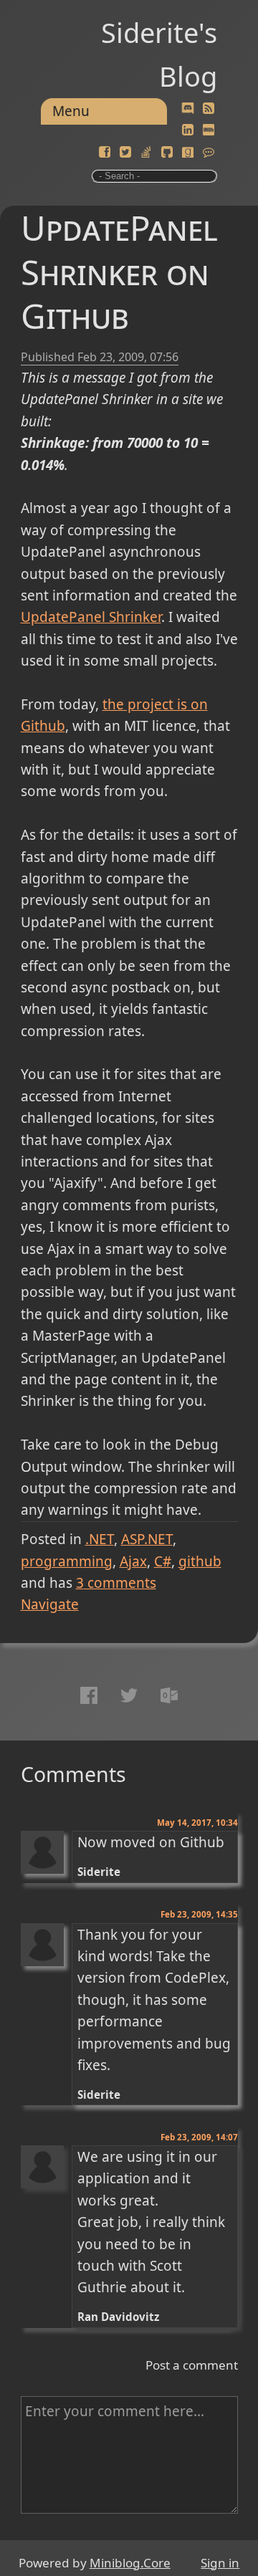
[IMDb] (209, 130)
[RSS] (209, 109)
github (200, 1561)
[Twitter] (125, 153)
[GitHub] (167, 153)
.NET (100, 1539)
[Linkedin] (188, 130)
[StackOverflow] (146, 153)
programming (67, 1561)
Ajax (133, 1561)
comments (116, 1583)
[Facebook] (105, 153)
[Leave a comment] (209, 153)
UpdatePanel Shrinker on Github (119, 272)
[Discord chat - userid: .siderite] (188, 109)
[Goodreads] (188, 153)
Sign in (220, 2563)
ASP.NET (147, 1539)
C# (163, 1561)
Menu (71, 111)
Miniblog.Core (130, 2563)
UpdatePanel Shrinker (91, 617)
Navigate (50, 1604)
